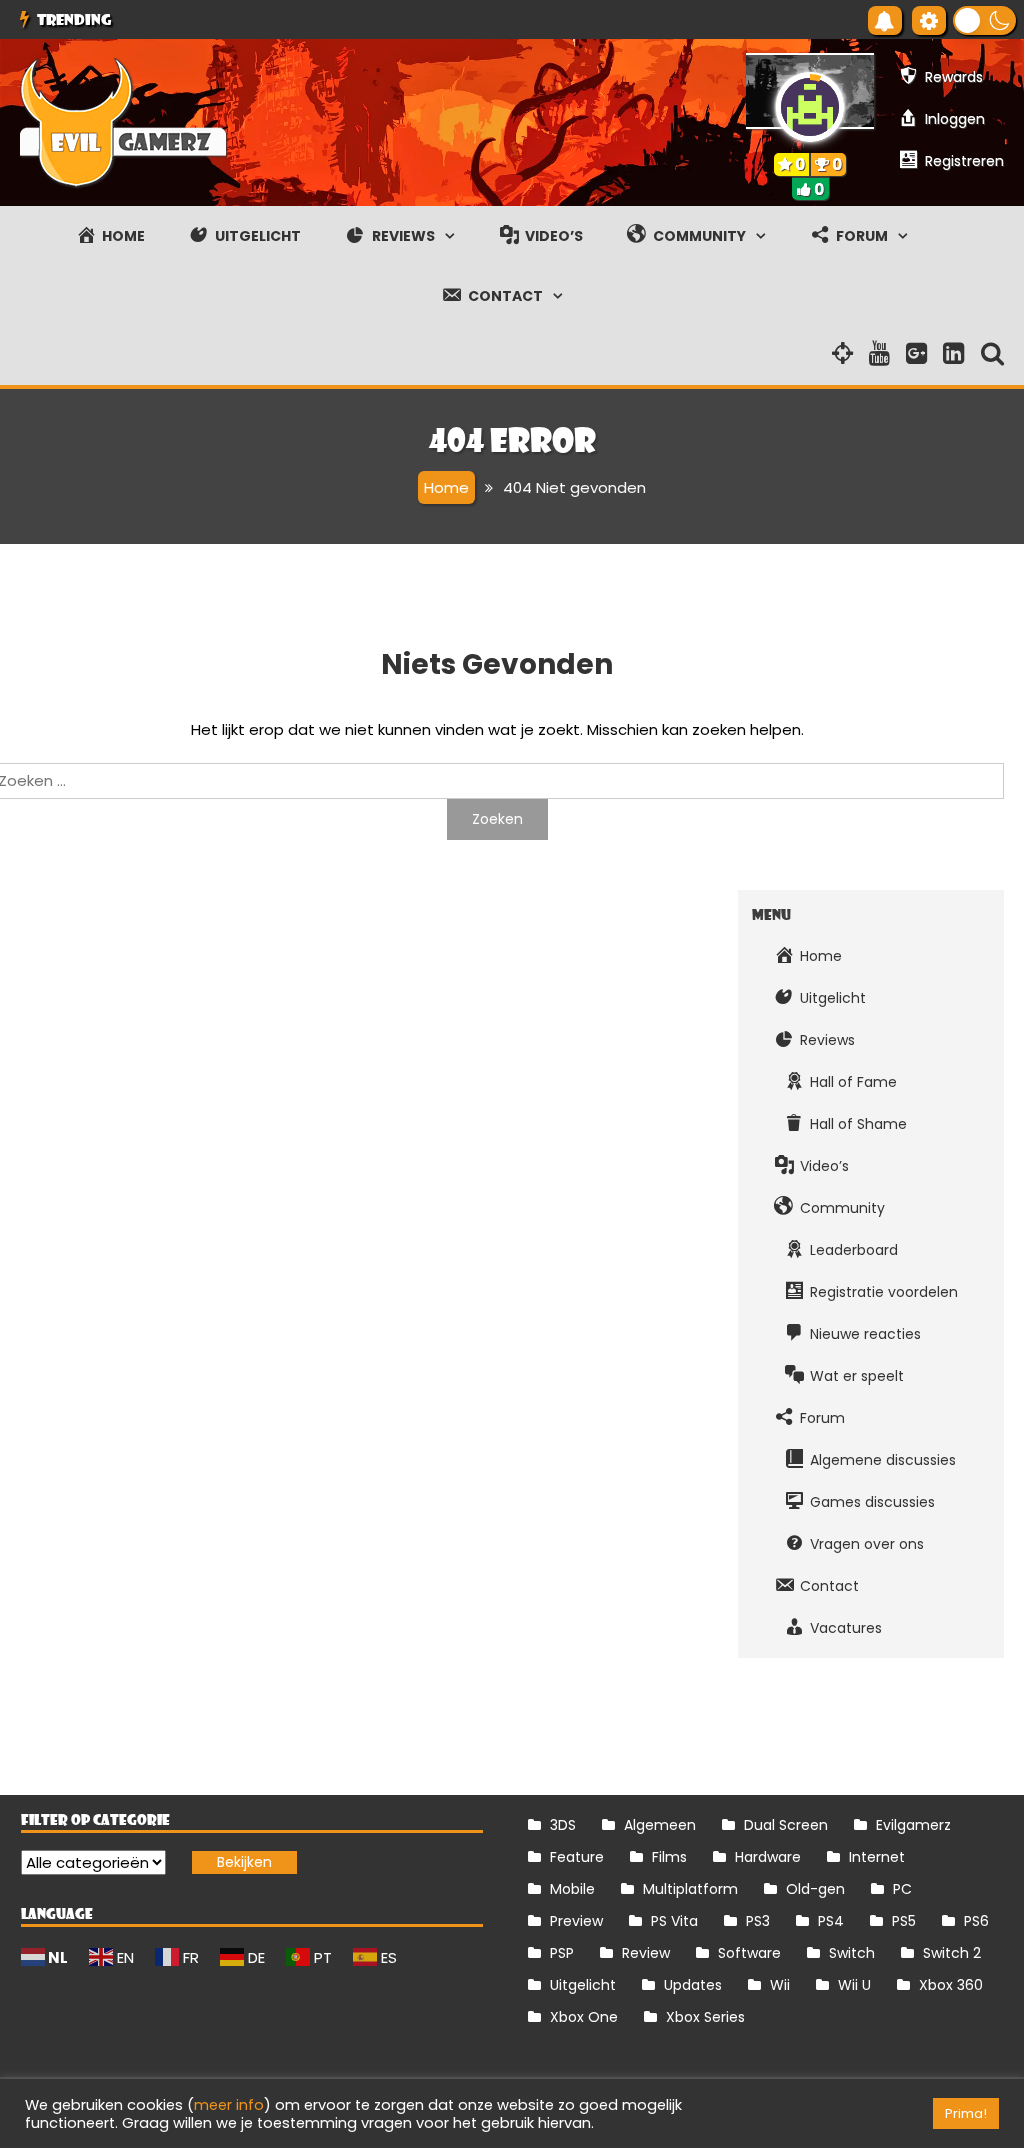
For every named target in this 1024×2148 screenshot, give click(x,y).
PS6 (976, 1921)
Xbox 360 (951, 1985)
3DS (563, 1825)
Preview (576, 1921)
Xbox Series (705, 2017)
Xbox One (584, 2017)
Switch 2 (952, 1953)
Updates (693, 1985)
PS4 (831, 1921)
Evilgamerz (913, 1825)
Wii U (854, 1985)
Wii (780, 1985)
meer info (229, 2105)
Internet (877, 1857)
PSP (562, 1953)
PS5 (904, 1921)
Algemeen (660, 1825)
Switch (852, 1953)
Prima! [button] (966, 2113)
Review (646, 1953)
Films (669, 1857)
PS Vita (674, 1921)
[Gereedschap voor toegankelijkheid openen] (929, 20)
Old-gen (815, 1889)
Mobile (572, 1889)
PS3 (758, 1921)
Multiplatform (690, 1889)
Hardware (768, 1857)
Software (749, 1953)
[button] (984, 20)
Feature (577, 1857)
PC (902, 1889)
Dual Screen (786, 1825)
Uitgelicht (583, 1985)
